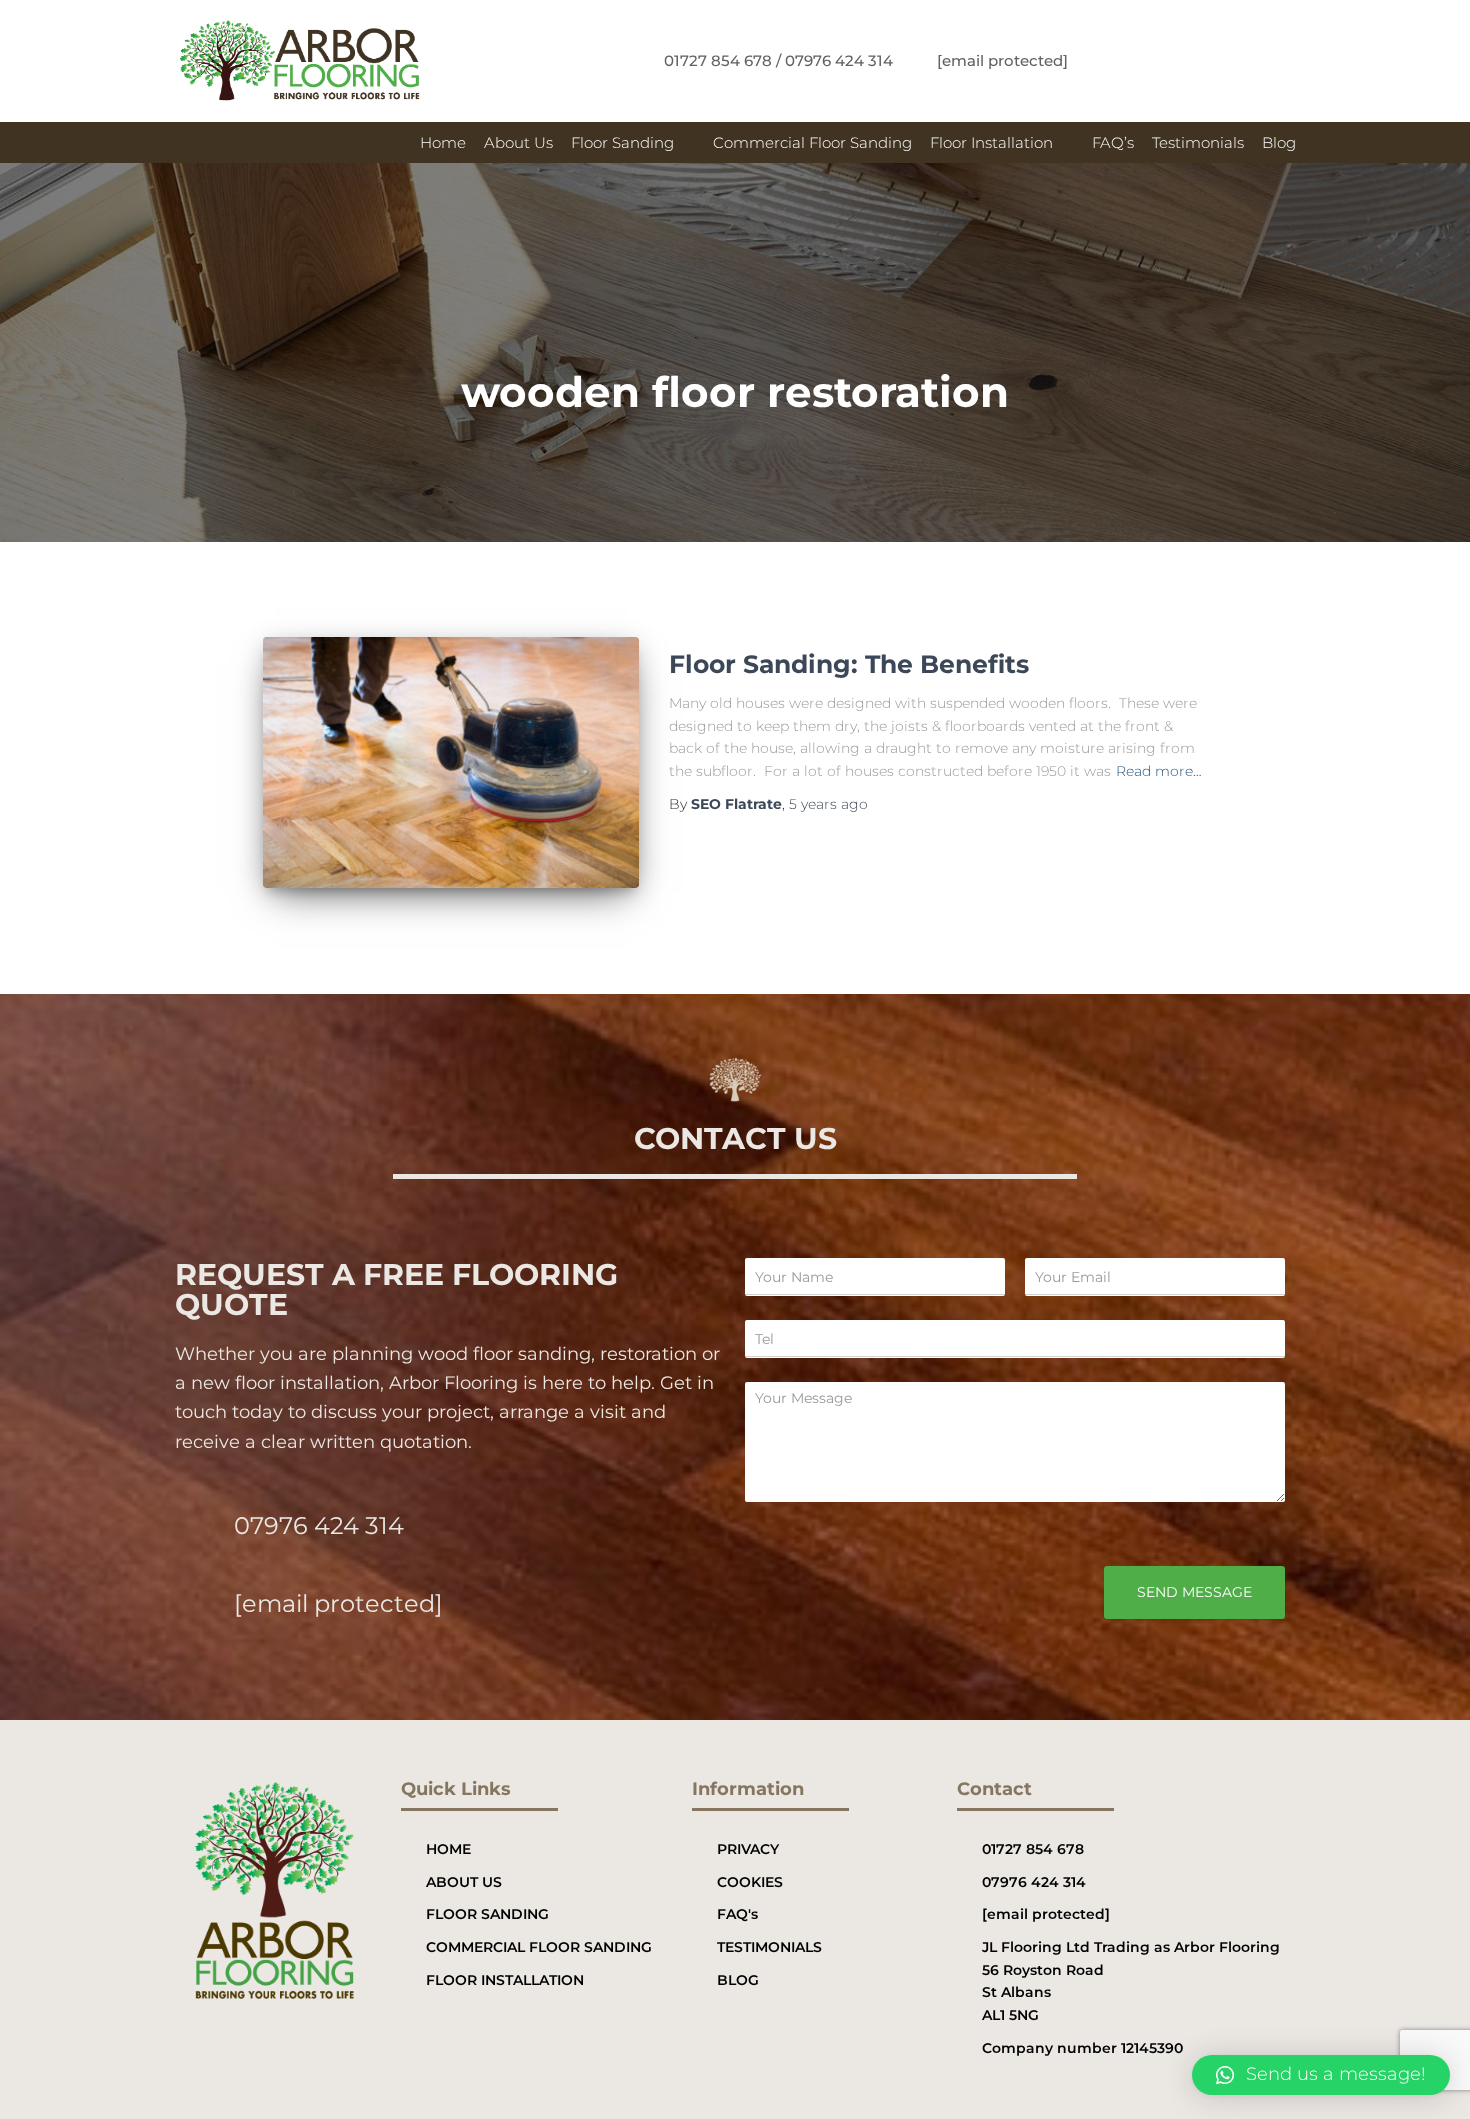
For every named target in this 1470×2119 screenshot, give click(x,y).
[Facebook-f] (1178, 61)
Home (443, 142)
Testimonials (1198, 142)
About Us (518, 142)
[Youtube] (1277, 61)
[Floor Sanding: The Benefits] (451, 762)
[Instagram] (1244, 61)
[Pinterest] (1211, 61)
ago (828, 804)
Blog (1279, 142)
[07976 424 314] (197, 1523)
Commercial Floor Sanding (812, 142)
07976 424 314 (319, 1525)
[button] (633, 142)
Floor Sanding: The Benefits (849, 664)
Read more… (1159, 771)
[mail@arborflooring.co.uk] (197, 1602)
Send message (1194, 1592)
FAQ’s (1113, 142)
